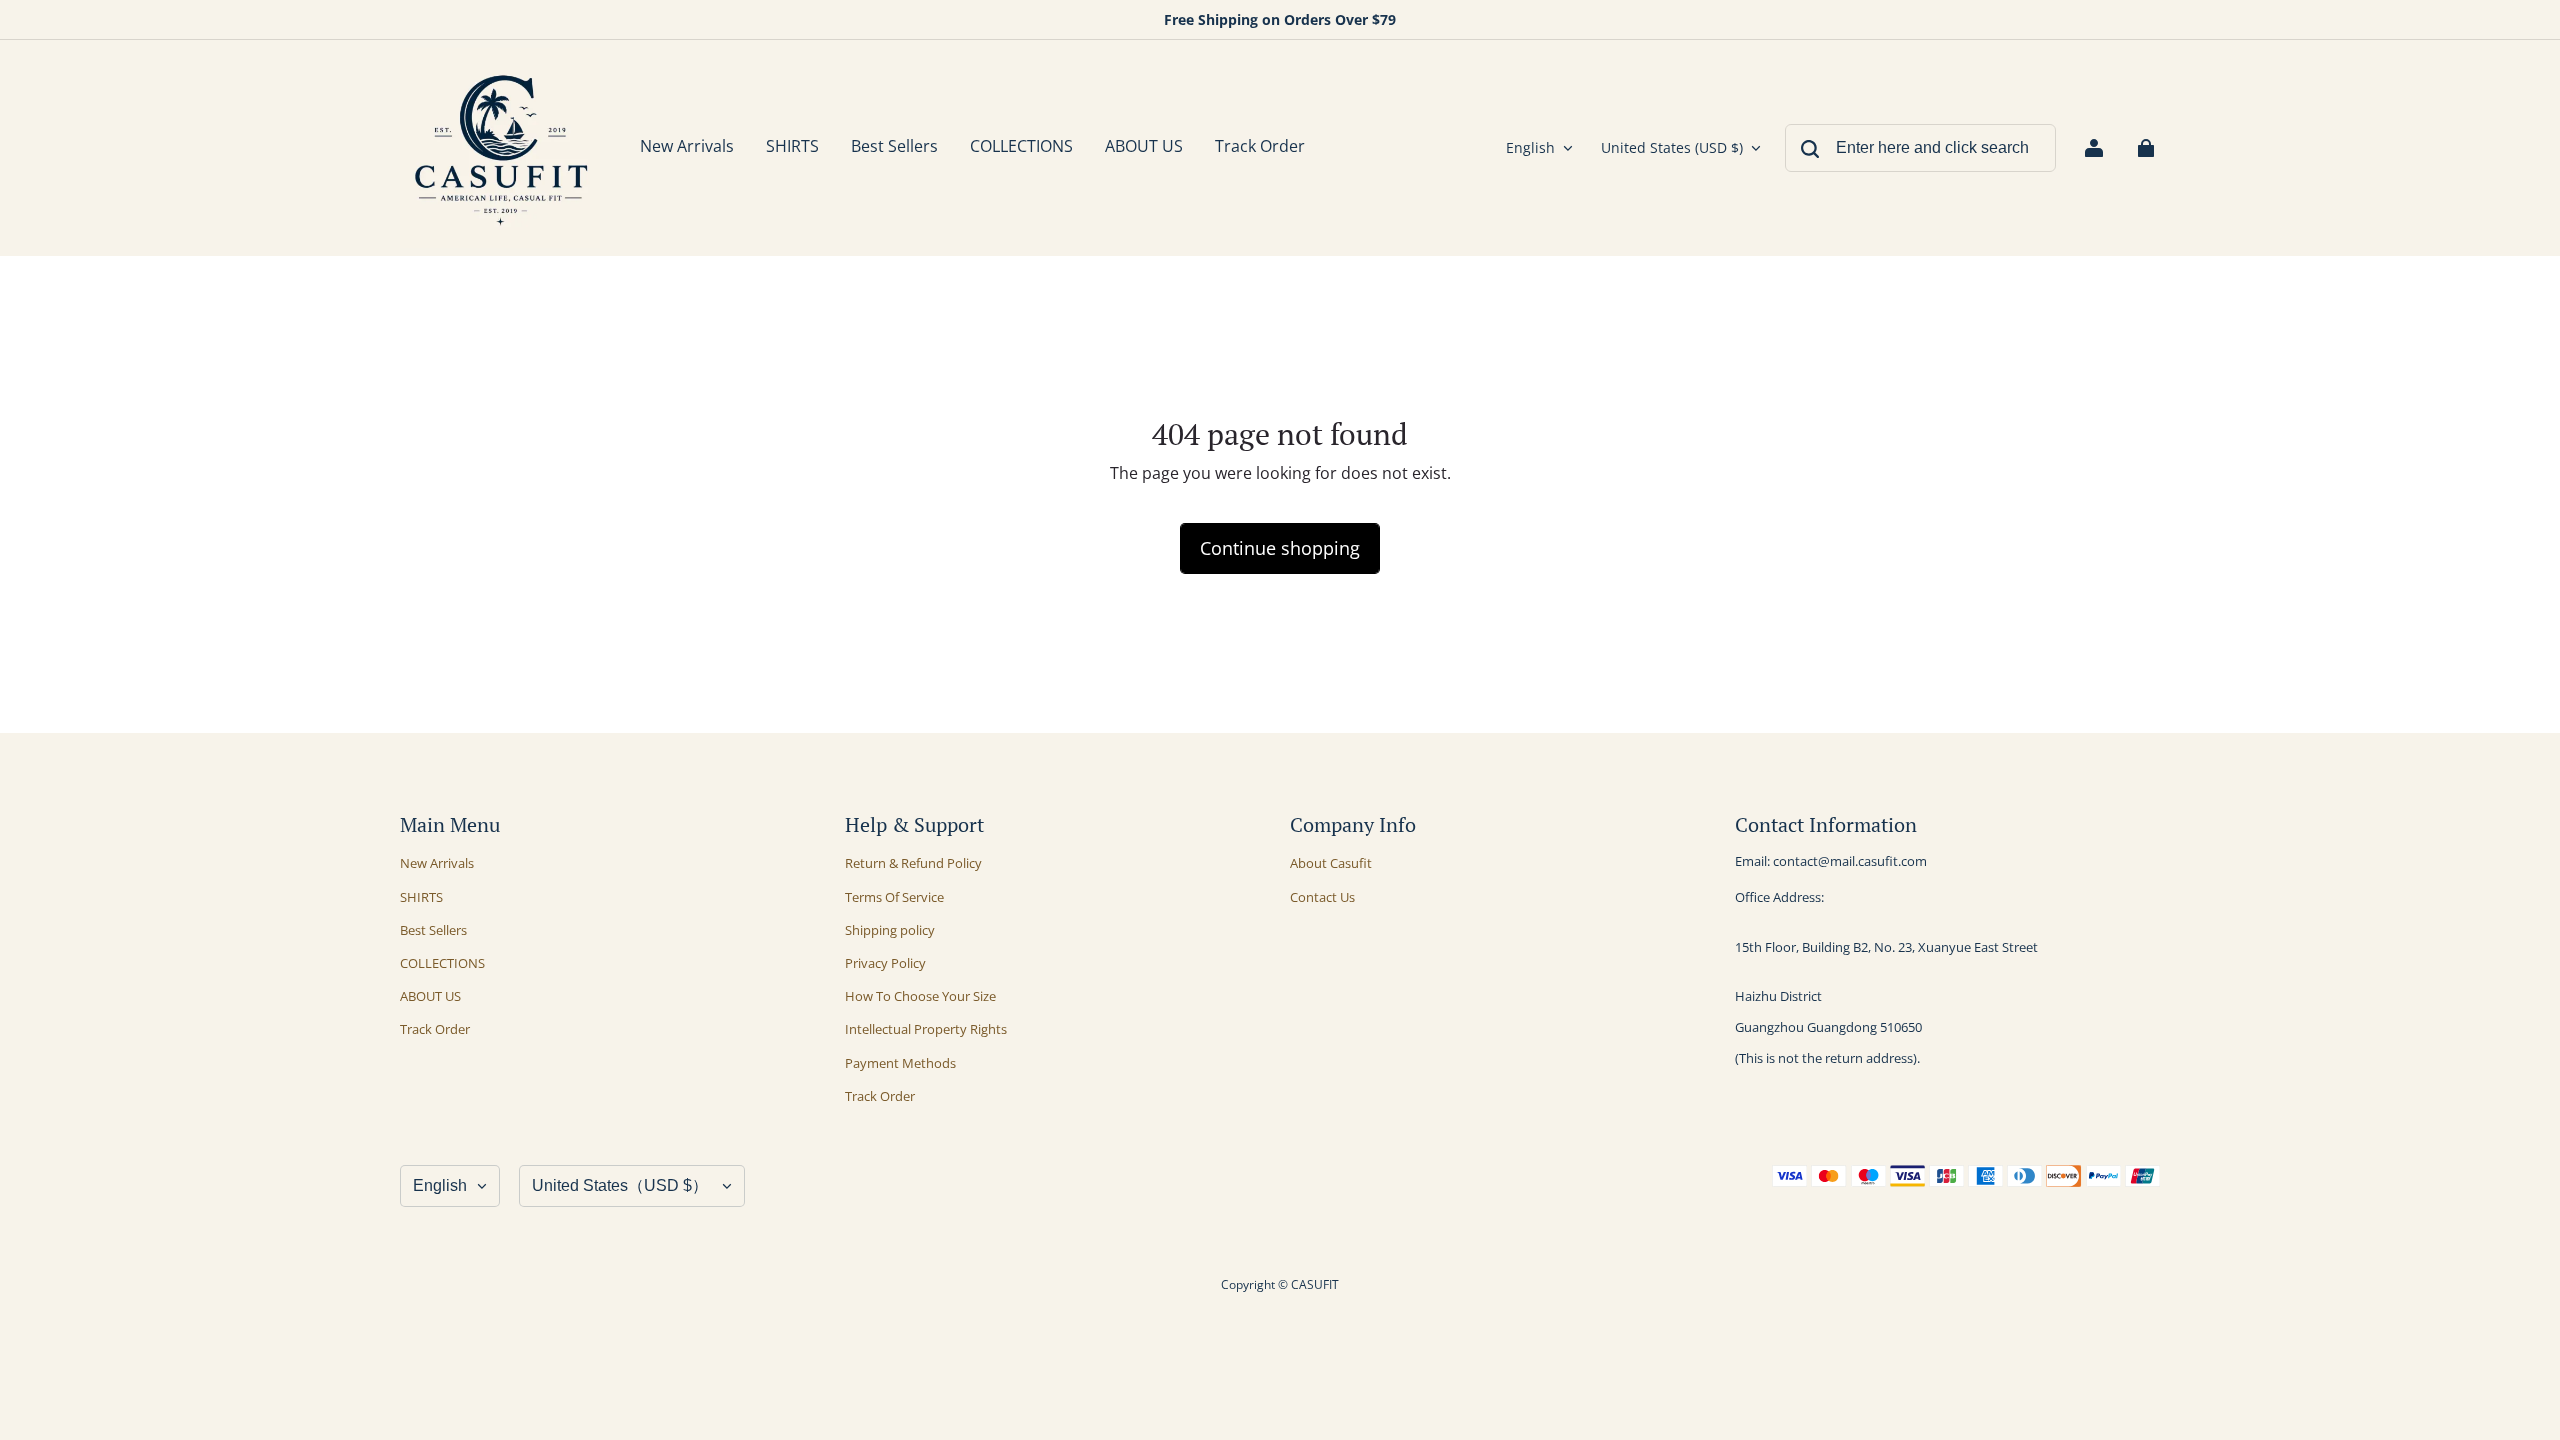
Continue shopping (1280, 548)
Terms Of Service (894, 897)
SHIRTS (421, 897)
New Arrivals (437, 863)
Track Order (435, 1029)
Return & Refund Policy (913, 863)
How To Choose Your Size (920, 996)
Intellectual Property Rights (926, 1029)
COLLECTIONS (442, 963)
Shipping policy (890, 930)
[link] (792, 148)
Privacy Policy (885, 963)
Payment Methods (900, 1063)
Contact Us (1322, 897)
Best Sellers (433, 930)
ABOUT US (430, 996)
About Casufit (1331, 863)
